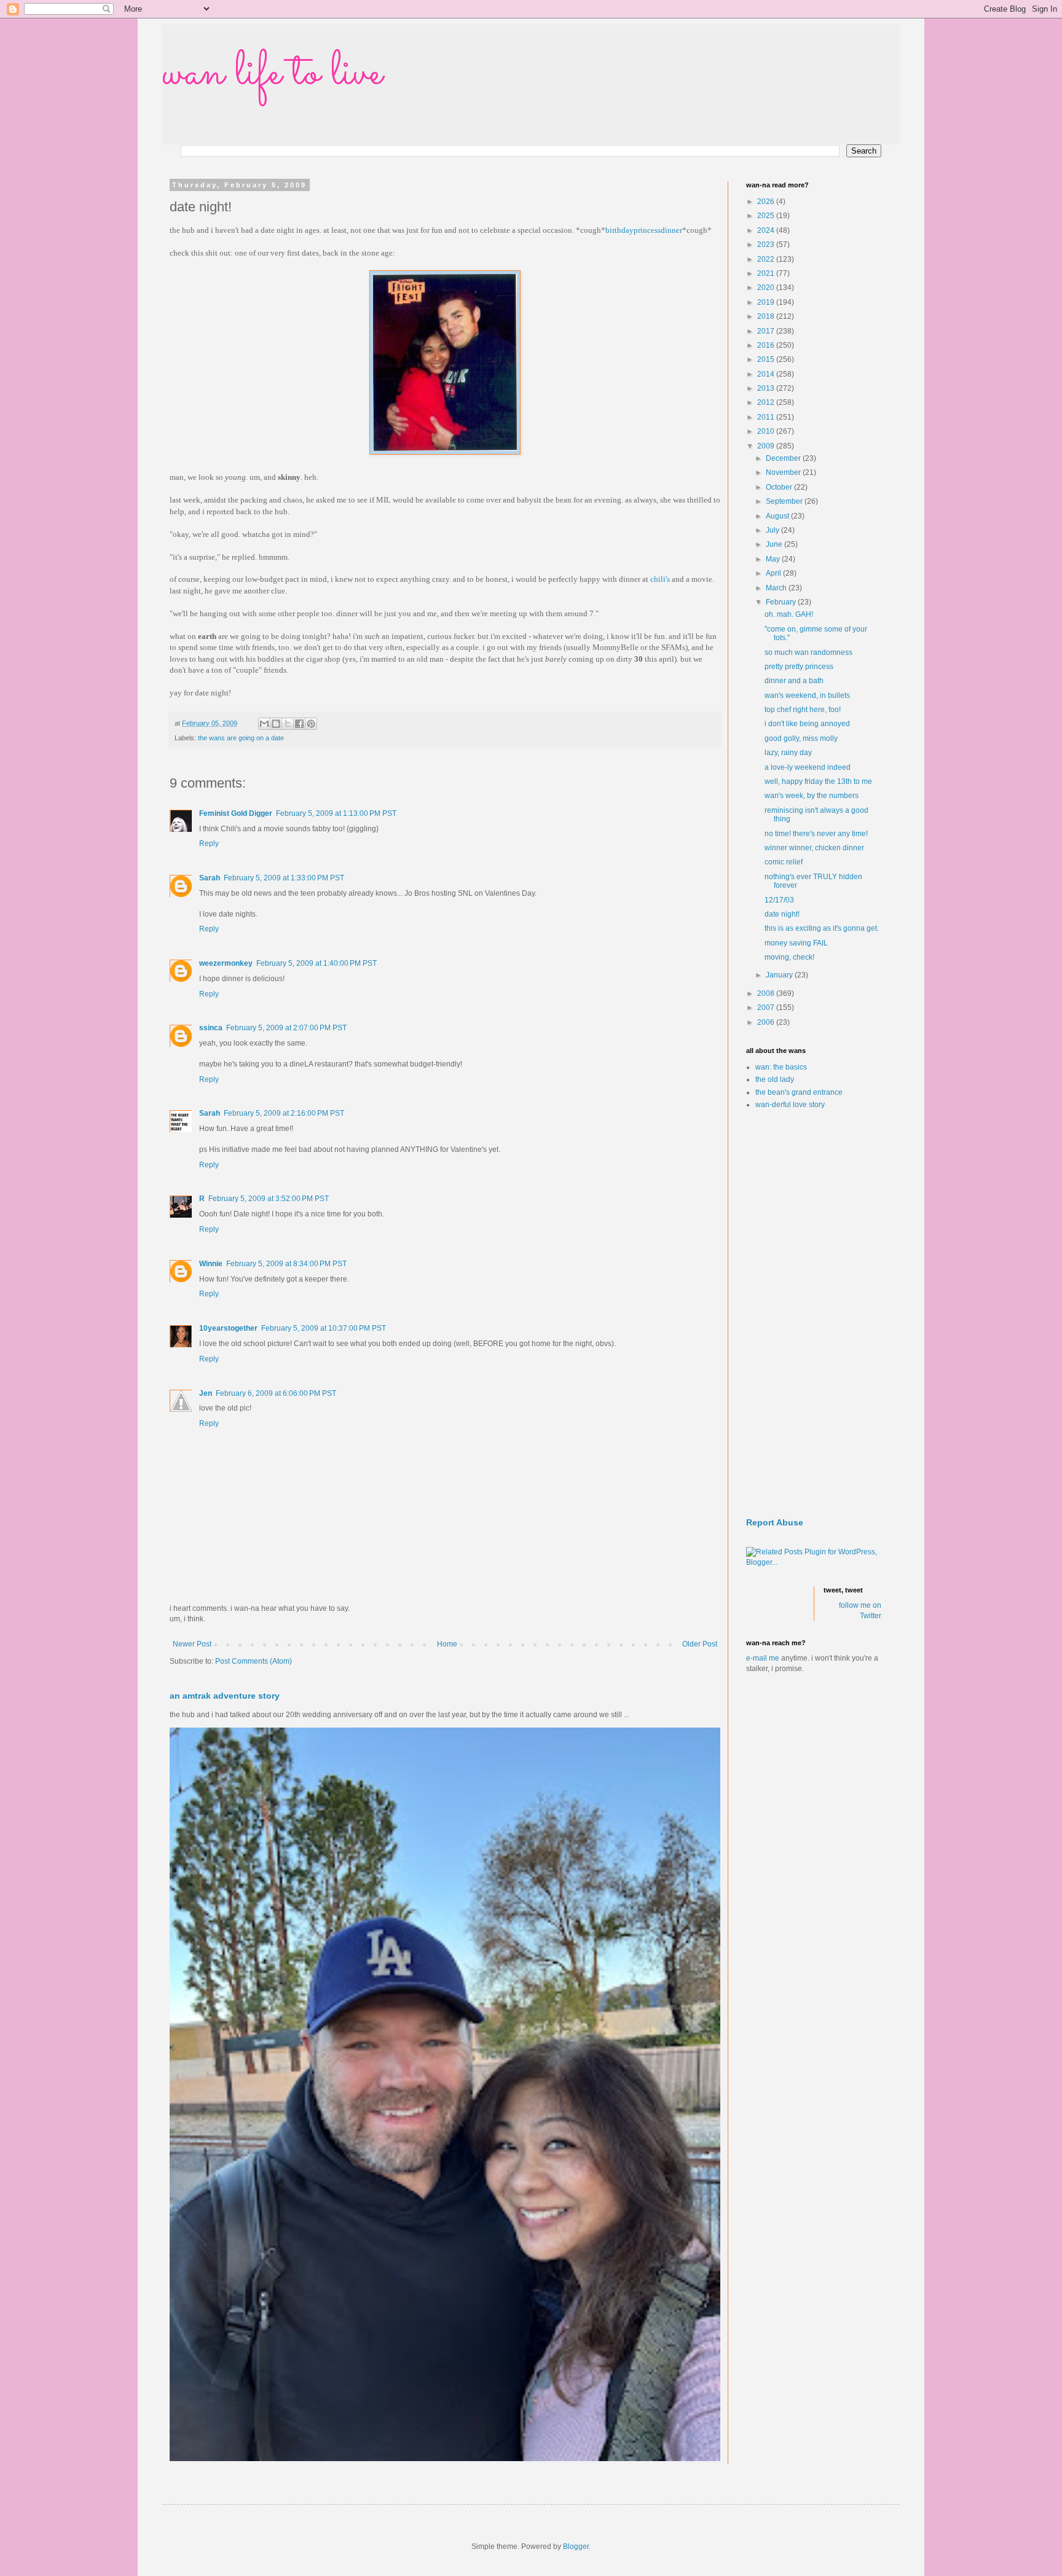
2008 (767, 993)
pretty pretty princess (799, 667)
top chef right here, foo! (803, 710)
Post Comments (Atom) (254, 1661)
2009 (767, 446)
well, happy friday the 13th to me (818, 781)
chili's (660, 579)
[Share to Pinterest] (311, 724)
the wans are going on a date (241, 738)
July (773, 530)
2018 (767, 316)
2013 (767, 388)
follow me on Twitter (860, 1611)
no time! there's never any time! (816, 834)
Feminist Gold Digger (236, 813)
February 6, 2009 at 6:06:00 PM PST (276, 1393)
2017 (767, 331)
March (777, 588)
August (778, 516)
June (775, 544)
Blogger (576, 2547)
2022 (767, 259)
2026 (767, 202)
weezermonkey (226, 963)
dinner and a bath (794, 681)
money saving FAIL (796, 943)
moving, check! (789, 957)
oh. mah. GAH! (789, 614)
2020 (767, 288)
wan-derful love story (790, 1105)
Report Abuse (775, 1522)
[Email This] (264, 724)
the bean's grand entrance (799, 1092)
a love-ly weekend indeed (808, 767)
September (785, 501)
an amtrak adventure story (225, 1696)
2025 (767, 216)
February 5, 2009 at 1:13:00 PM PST (336, 813)
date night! (782, 914)
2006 (767, 1022)
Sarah (210, 878)
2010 (767, 431)
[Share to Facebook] (299, 724)
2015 (767, 359)
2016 (767, 345)
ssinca (211, 1028)
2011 (767, 417)
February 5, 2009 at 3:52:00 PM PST (269, 1199)
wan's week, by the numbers (812, 796)
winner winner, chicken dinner (814, 848)
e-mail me (763, 1658)
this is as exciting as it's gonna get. (822, 928)
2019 (767, 302)
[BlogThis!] (276, 724)
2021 (767, 273)
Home (447, 1644)
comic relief (784, 862)
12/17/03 (779, 900)
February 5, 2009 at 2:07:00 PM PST (286, 1028)
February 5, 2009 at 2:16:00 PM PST (284, 1113)
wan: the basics (781, 1067)
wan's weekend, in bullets (807, 695)
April (774, 573)
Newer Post (192, 1644)
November (784, 472)
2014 (767, 374)
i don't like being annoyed (807, 724)
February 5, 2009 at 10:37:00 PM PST (324, 1328)
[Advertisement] (814, 1314)
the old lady (775, 1079)
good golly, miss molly (801, 738)
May (774, 559)
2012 (767, 402)
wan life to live (272, 74)
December (784, 458)
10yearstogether (228, 1328)
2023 (767, 245)
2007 (767, 1008)
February (782, 602)
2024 (767, 230)
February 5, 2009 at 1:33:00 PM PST (284, 878)
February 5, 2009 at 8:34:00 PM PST (286, 1264)
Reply (209, 844)
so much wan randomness (808, 652)
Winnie (211, 1264)
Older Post (700, 1644)
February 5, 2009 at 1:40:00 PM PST (317, 963)
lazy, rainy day (788, 753)
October (780, 487)
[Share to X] (288, 724)
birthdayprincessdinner (644, 230)
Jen (206, 1393)
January (780, 975)
